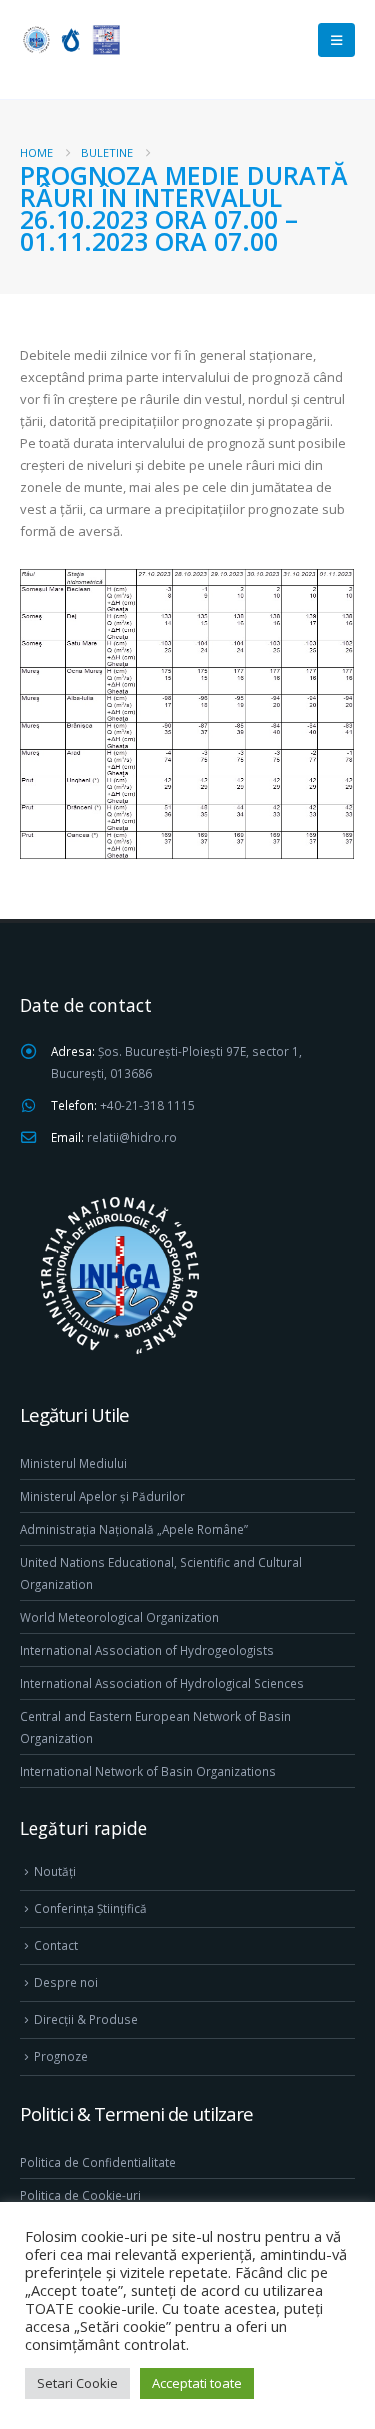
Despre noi (66, 1982)
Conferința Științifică (90, 1908)
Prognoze (61, 2056)
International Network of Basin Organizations (148, 1771)
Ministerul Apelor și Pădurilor (102, 1496)
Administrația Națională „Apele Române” (134, 1529)
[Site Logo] (70, 39)
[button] (336, 40)
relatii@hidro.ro (132, 1137)
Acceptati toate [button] (197, 2383)
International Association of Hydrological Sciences (162, 1683)
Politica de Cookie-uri (80, 2195)
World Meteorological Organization (119, 1617)
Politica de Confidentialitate (98, 2162)
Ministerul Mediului (73, 1463)
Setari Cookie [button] (77, 2383)
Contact (56, 1945)
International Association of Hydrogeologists (147, 1650)
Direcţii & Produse (86, 2019)
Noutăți (55, 1871)
